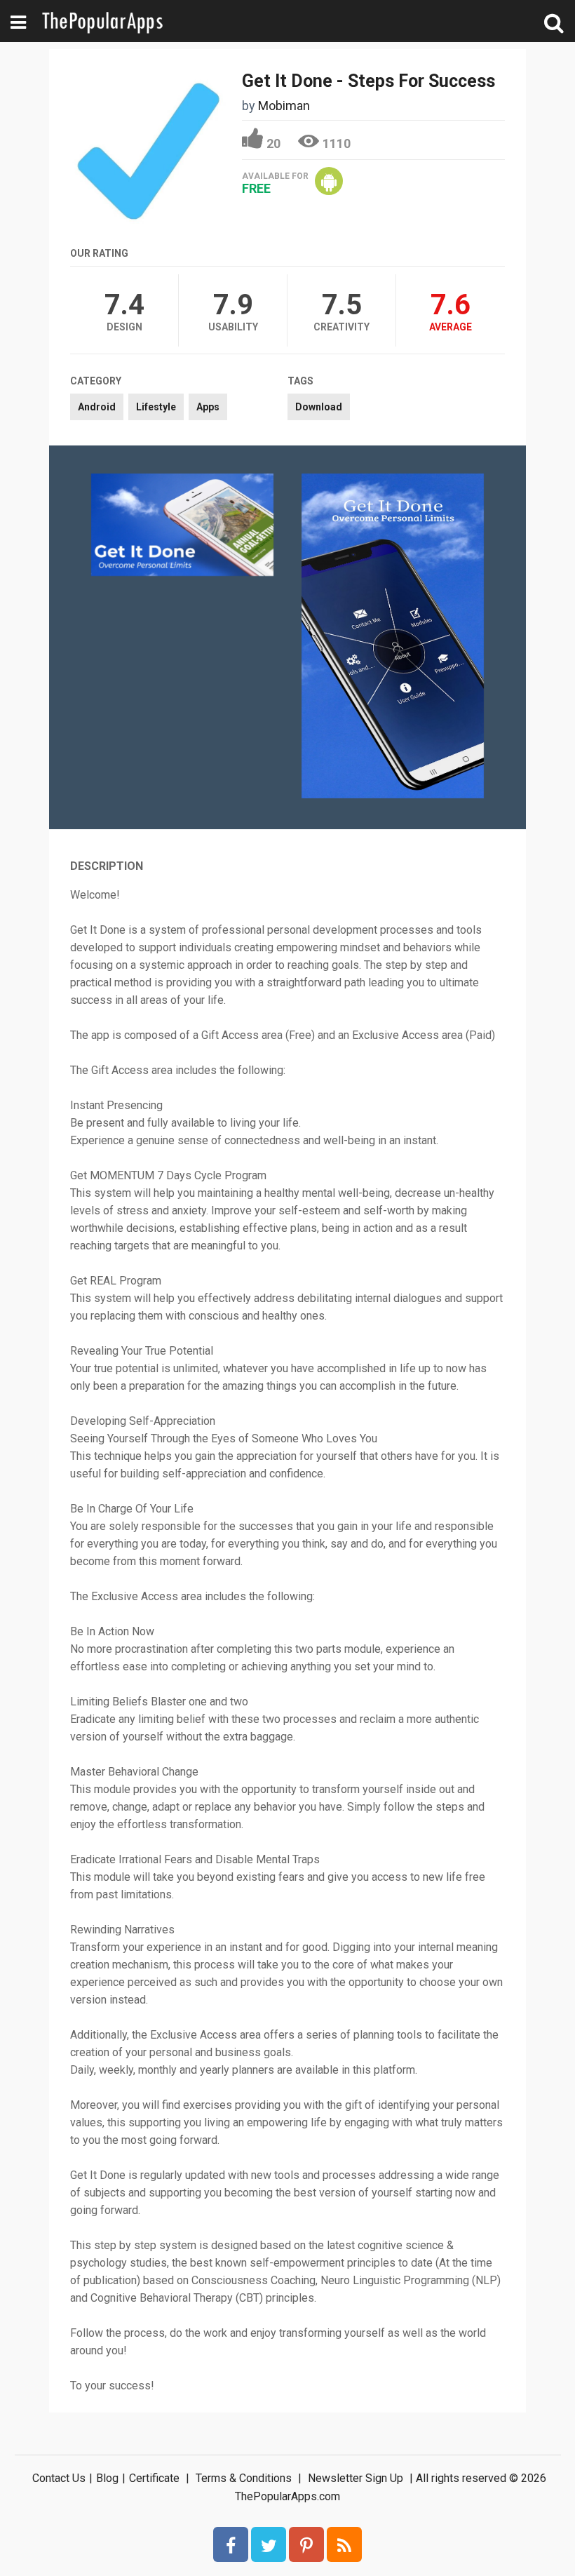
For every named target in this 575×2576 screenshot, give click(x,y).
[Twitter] (269, 2544)
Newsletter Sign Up (356, 2478)
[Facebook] (231, 2544)
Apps (208, 407)
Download (319, 407)
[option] (182, 526)
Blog (107, 2478)
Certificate (154, 2478)
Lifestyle (156, 407)
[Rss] (344, 2544)
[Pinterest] (306, 2544)
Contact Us (59, 2478)
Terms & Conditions (244, 2478)
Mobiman (284, 106)
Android (97, 407)
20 (273, 143)
